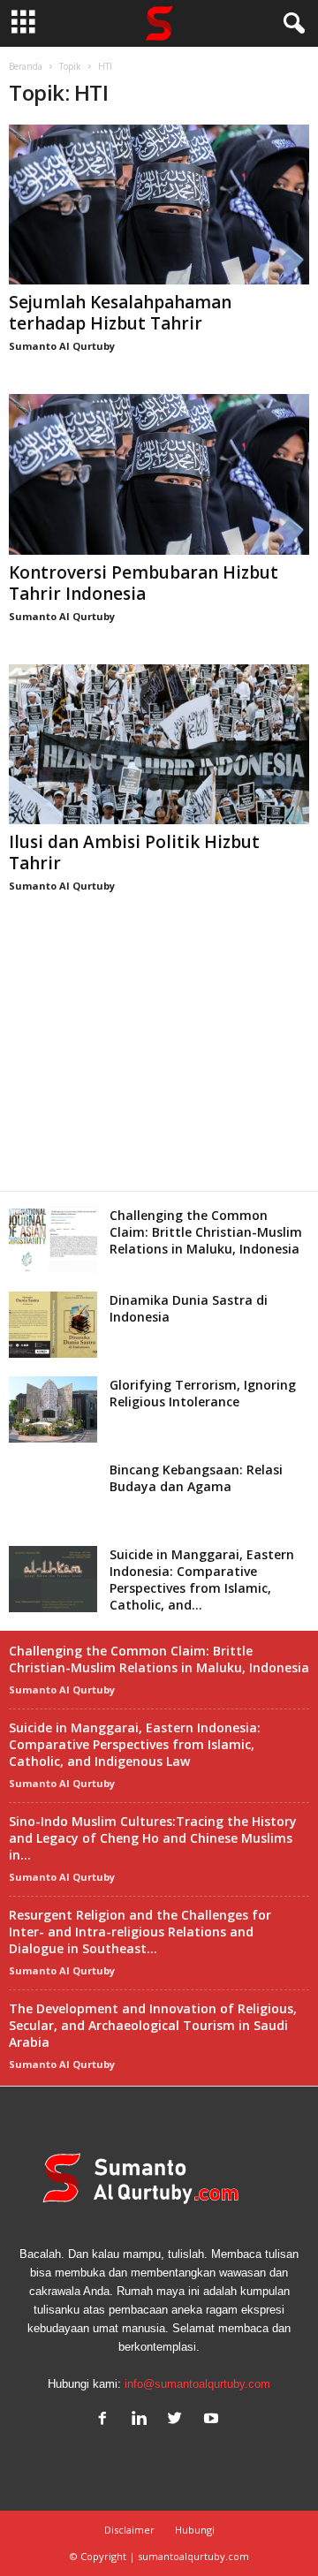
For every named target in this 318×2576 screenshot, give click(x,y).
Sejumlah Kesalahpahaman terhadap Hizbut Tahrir (120, 313)
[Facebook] (106, 2420)
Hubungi (195, 2530)
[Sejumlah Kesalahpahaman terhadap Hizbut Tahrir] (159, 205)
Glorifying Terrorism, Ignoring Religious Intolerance (203, 1393)
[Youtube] (213, 2420)
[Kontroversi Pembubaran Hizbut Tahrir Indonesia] (159, 474)
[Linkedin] (143, 2420)
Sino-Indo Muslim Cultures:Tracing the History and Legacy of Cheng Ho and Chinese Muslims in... (153, 1838)
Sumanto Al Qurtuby (62, 346)
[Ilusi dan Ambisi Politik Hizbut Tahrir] (159, 744)
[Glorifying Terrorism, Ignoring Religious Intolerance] (53, 1409)
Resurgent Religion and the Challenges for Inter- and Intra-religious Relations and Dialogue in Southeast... (140, 1932)
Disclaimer (129, 2530)
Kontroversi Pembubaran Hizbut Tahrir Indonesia (144, 583)
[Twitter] (179, 2420)
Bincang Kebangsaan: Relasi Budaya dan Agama (196, 1478)
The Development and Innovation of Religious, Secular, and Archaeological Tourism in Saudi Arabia (153, 2025)
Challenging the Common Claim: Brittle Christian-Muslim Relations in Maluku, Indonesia (206, 1232)
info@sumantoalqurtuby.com (197, 2384)
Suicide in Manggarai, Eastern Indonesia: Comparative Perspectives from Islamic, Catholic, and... (202, 1580)
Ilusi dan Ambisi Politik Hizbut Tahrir (134, 852)
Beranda (26, 66)
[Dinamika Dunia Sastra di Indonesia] (53, 1325)
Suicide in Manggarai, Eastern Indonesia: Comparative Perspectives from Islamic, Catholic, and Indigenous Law (135, 1744)
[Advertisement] (159, 1062)
